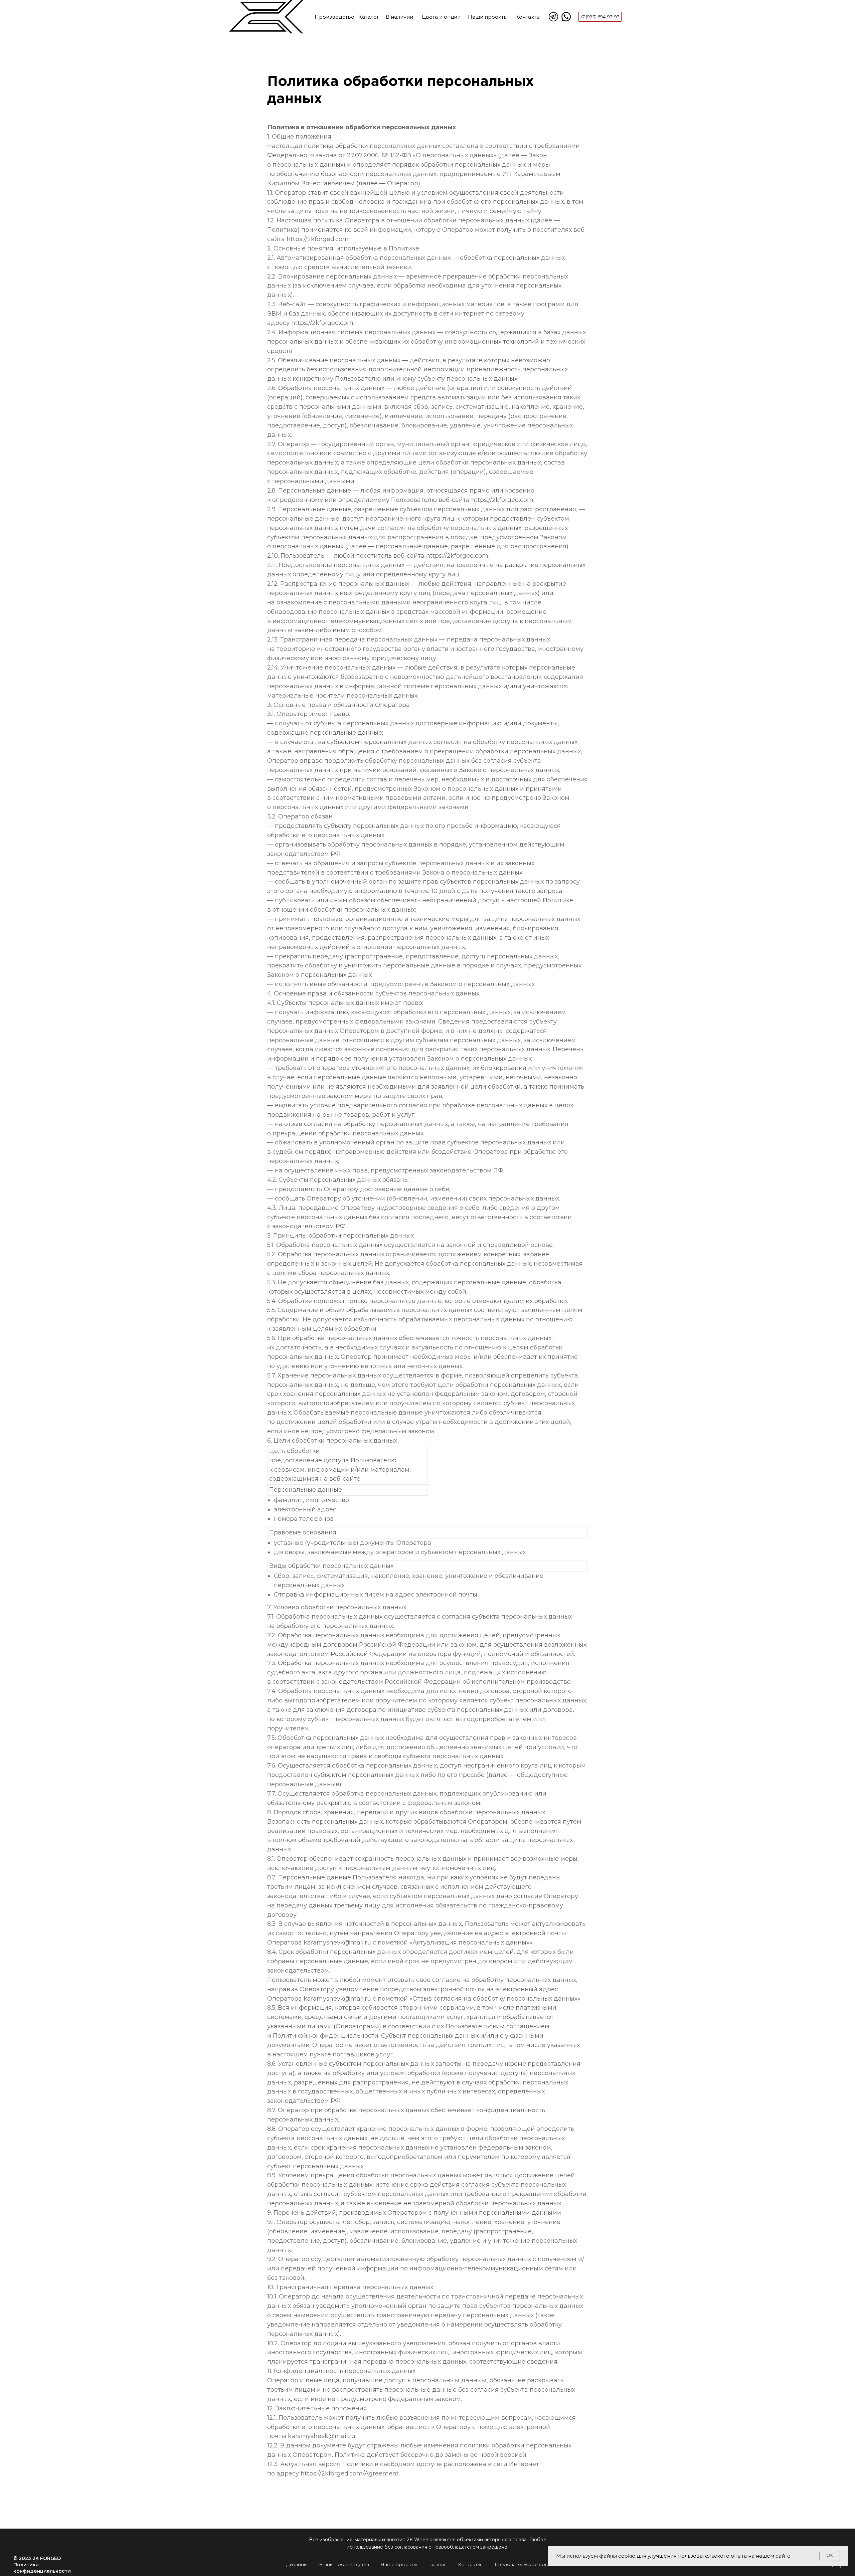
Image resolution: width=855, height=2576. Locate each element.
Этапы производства (344, 2564)
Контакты (528, 17)
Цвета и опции (441, 17)
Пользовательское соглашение (531, 2564)
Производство (334, 17)
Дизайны (297, 2564)
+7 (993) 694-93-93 (600, 17)
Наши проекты (488, 17)
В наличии (399, 17)
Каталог (369, 17)
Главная (437, 2564)
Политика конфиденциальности (42, 2568)
